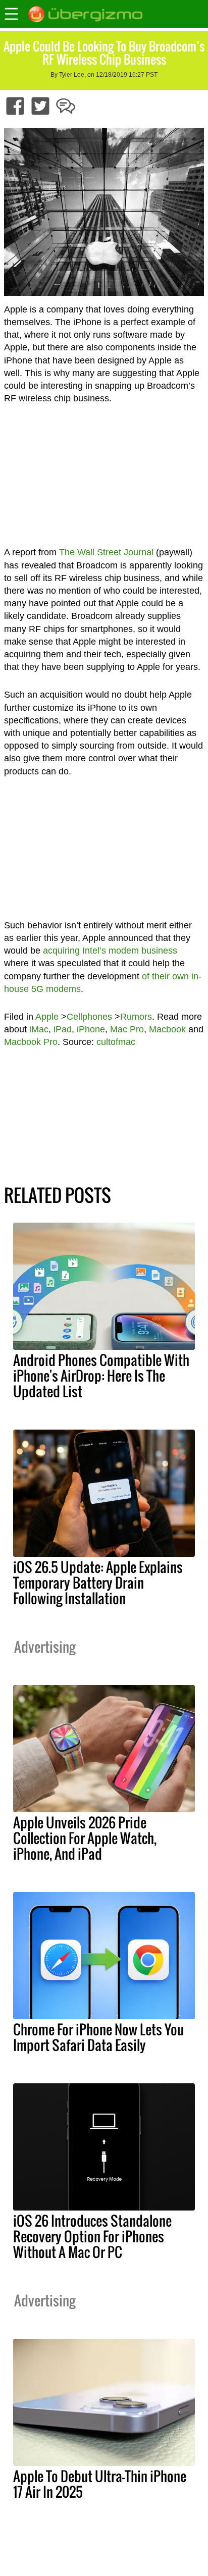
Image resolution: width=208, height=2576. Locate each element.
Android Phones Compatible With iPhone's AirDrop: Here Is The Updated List (101, 1376)
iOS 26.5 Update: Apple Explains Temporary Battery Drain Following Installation (98, 1583)
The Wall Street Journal (106, 552)
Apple (47, 1017)
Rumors (136, 1017)
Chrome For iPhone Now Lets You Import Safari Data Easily (98, 2037)
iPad (63, 1029)
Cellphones (89, 1017)
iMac (39, 1029)
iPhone (91, 1029)
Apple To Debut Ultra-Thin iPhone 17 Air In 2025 (100, 2484)
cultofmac (116, 1042)
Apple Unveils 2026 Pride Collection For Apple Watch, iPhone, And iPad (85, 1838)
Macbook (167, 1029)
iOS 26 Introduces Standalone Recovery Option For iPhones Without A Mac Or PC (92, 2236)
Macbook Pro (31, 1042)
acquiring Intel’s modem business (110, 951)
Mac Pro (127, 1029)
